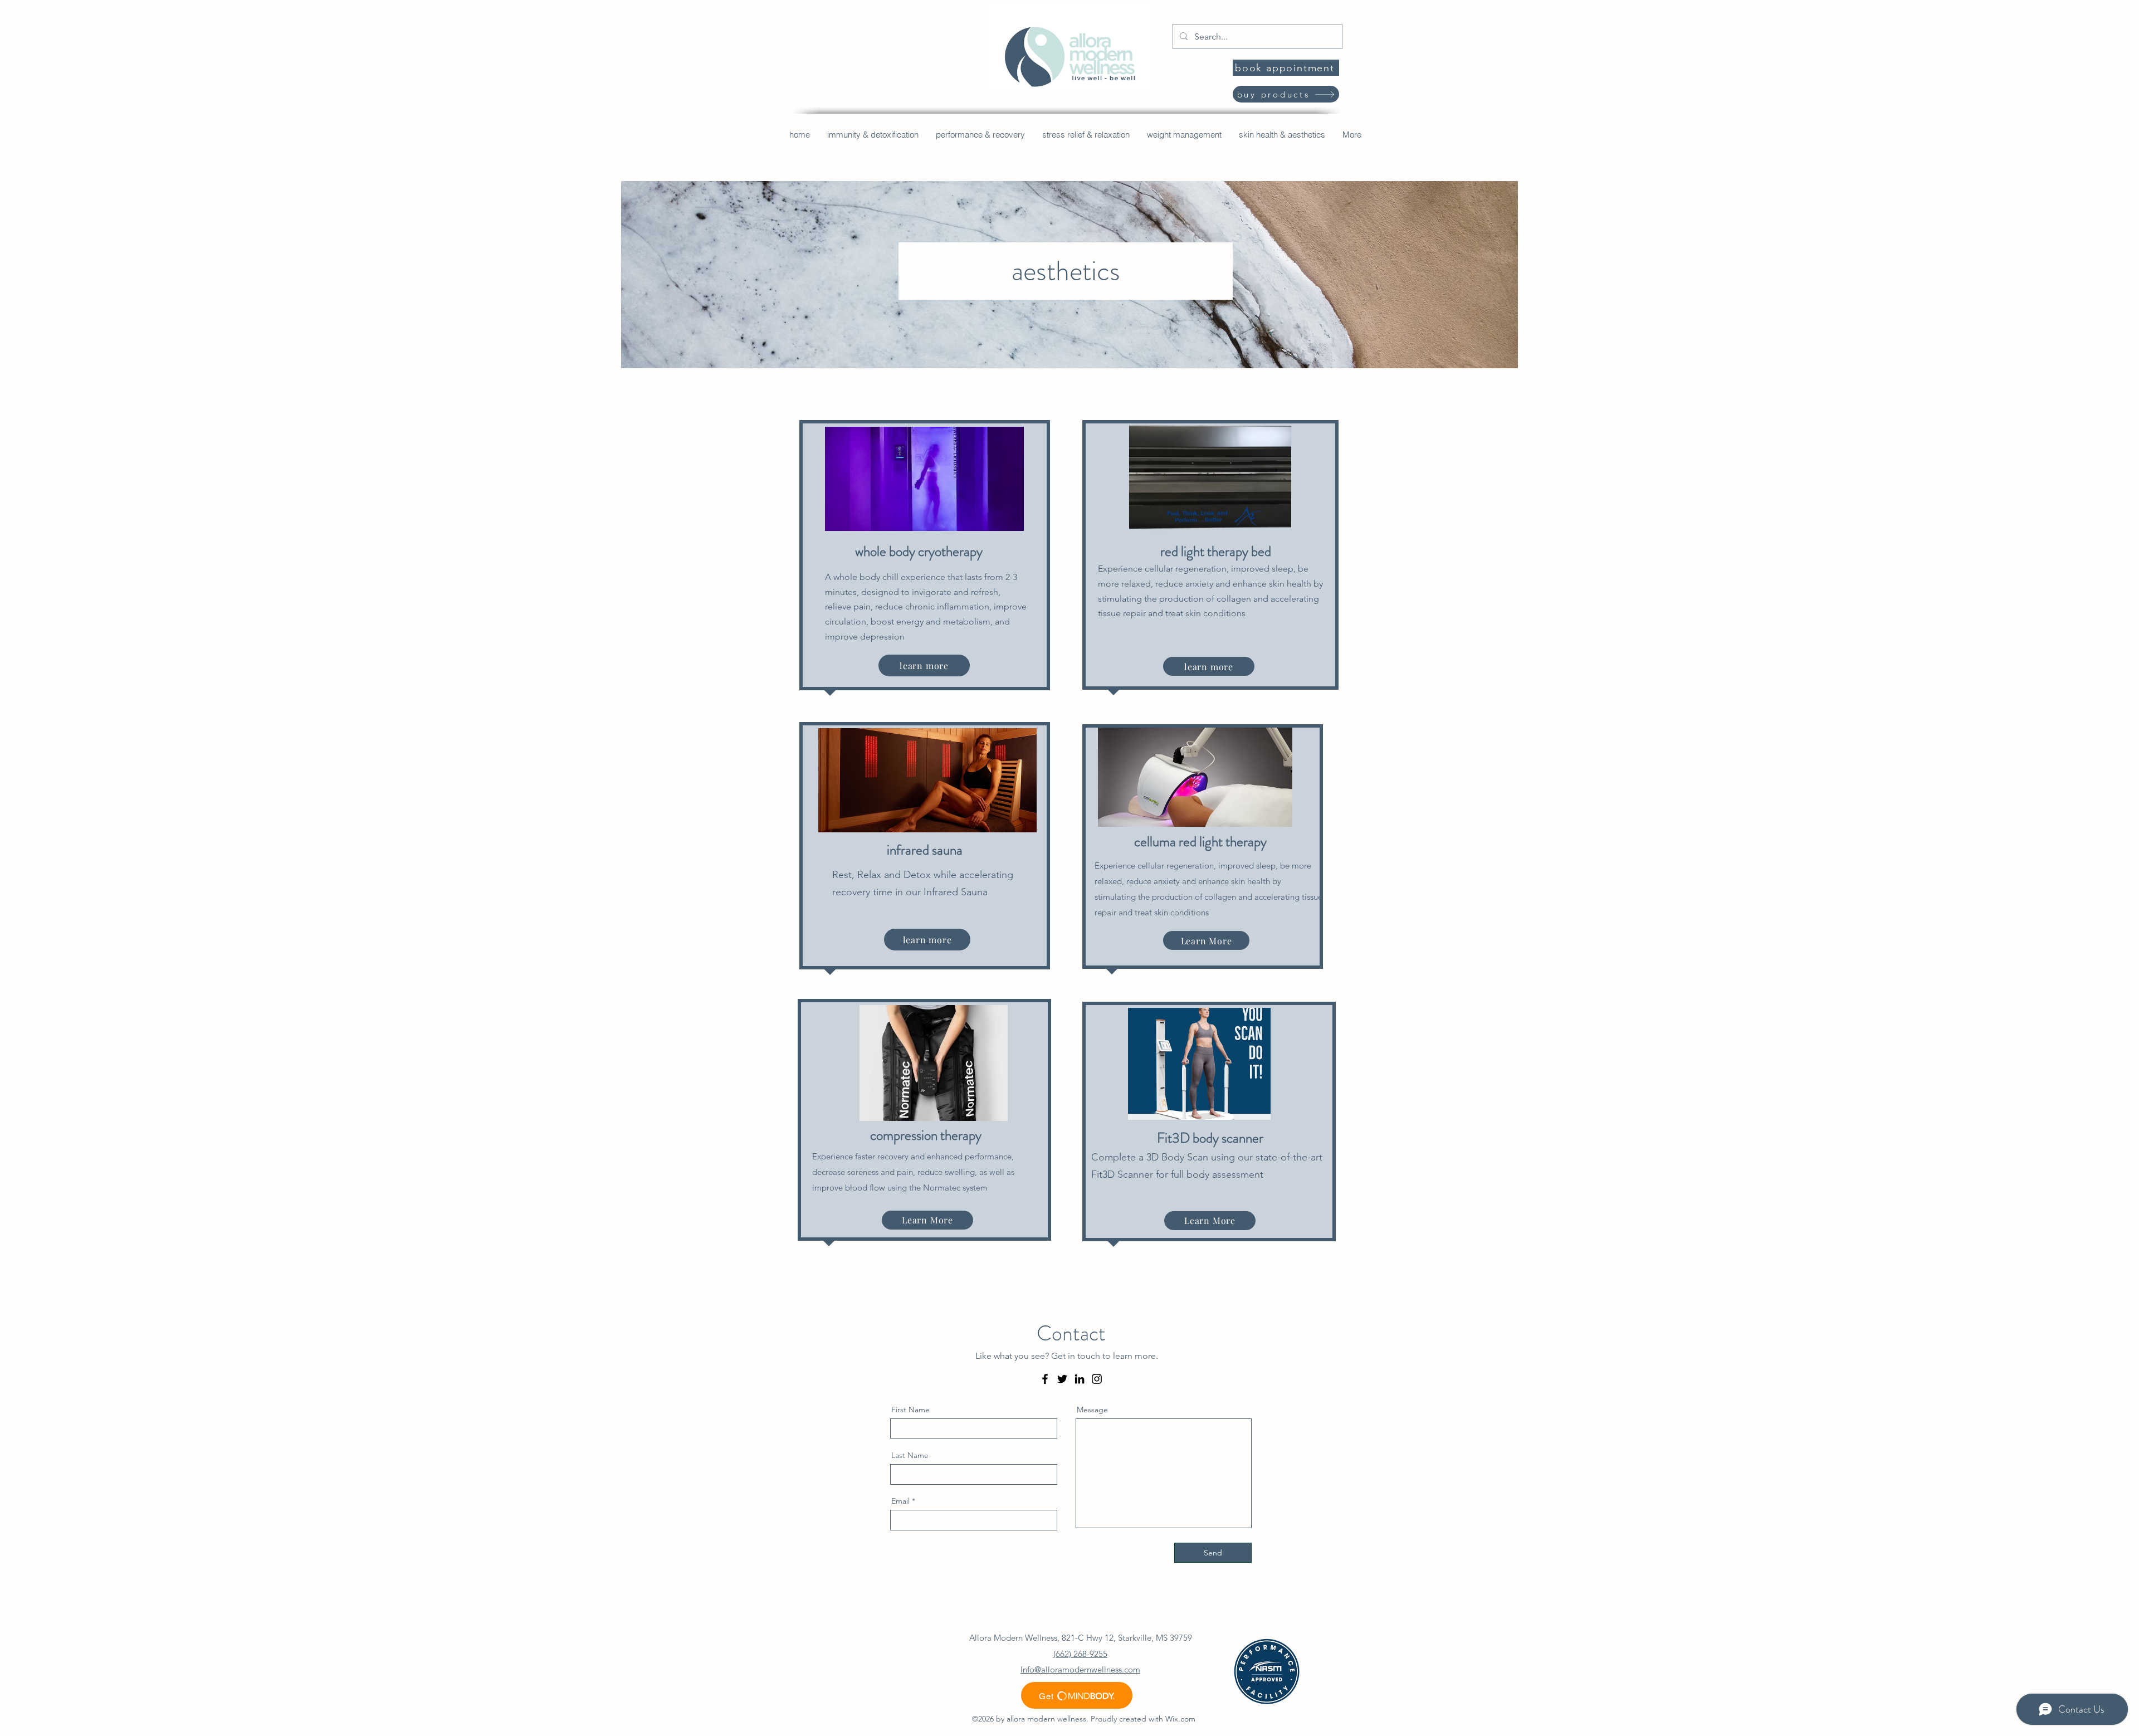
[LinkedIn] (1080, 1379)
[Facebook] (1045, 1379)
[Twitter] (1062, 1379)
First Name (910, 1410)
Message (1092, 1410)
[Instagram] (1097, 1379)
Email (900, 1501)
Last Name (910, 1455)
